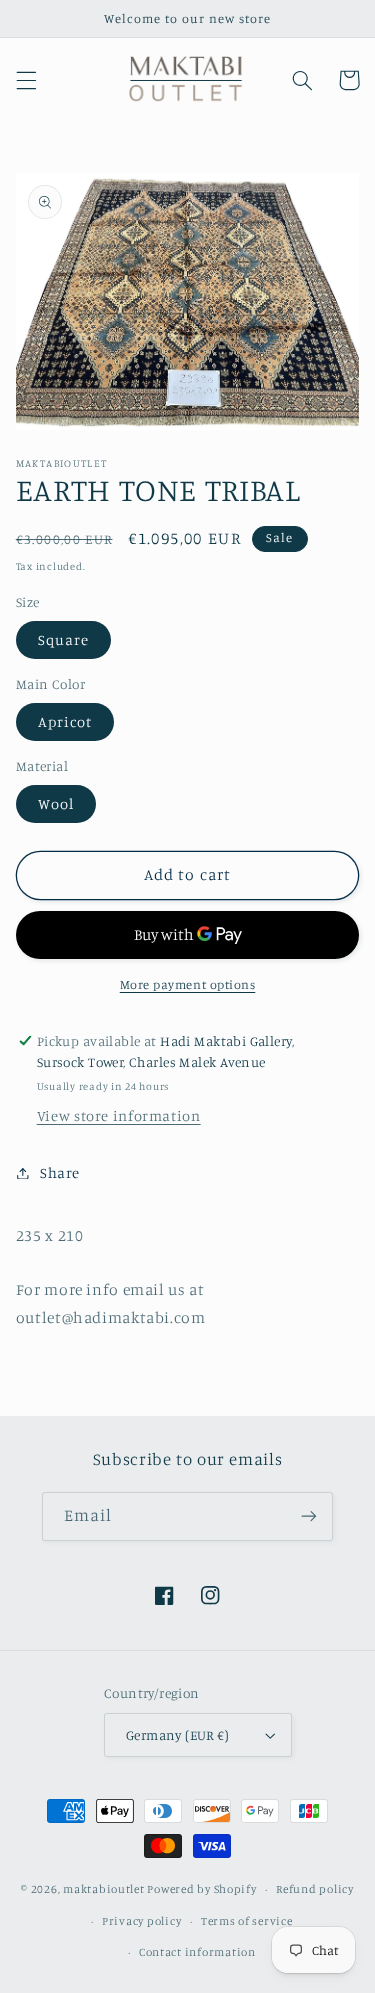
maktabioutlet (104, 1889)
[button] (26, 80)
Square (63, 639)
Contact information (197, 1952)
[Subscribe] (309, 1516)
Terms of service (247, 1921)
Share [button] (60, 1172)
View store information (119, 1115)
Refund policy (315, 1889)
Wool (56, 803)
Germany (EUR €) (177, 1735)
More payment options (188, 984)
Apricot (65, 721)
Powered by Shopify (201, 1889)
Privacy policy (141, 1921)
